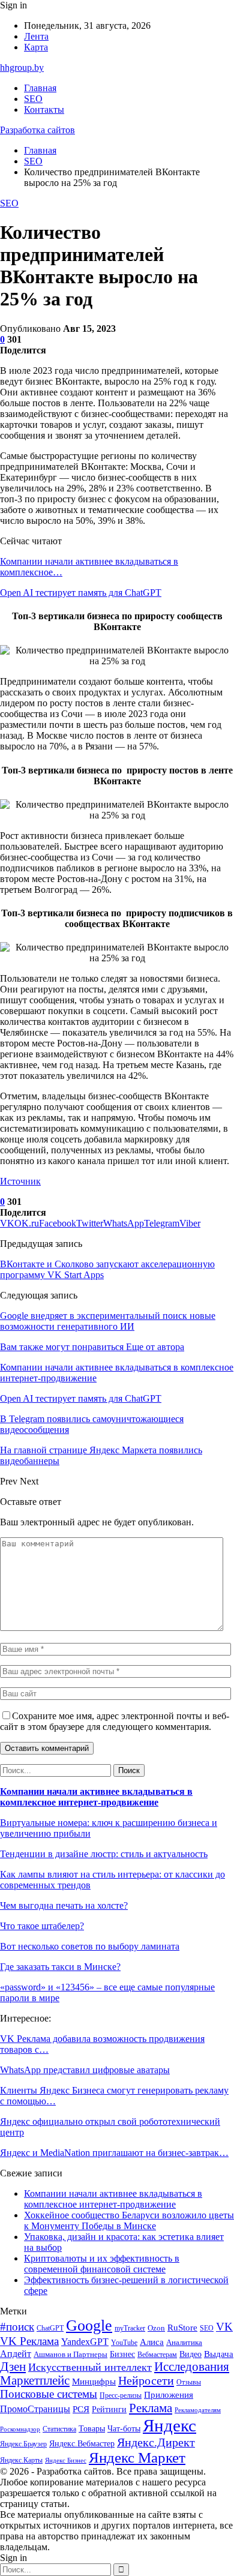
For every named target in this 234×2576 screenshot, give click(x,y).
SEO (33, 99)
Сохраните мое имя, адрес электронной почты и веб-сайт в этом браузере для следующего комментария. (115, 1721)
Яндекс (169, 2425)
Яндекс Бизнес (66, 2460)
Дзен (13, 2367)
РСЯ (81, 2409)
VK (224, 2327)
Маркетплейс (35, 2380)
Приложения (169, 2395)
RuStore (182, 2328)
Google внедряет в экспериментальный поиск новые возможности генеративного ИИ (108, 1321)
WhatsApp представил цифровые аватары (85, 2070)
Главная (40, 88)
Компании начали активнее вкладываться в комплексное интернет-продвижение (96, 1797)
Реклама (151, 2408)
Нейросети (146, 2380)
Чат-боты (124, 2429)
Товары (92, 2429)
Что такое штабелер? (42, 1926)
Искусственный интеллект (90, 2367)
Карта (36, 47)
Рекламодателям (198, 2410)
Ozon (156, 2328)
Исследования (192, 2367)
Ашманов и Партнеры (70, 2354)
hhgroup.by (22, 68)
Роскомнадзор (20, 2429)
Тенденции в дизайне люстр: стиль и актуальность (104, 1854)
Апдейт (16, 2354)
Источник (20, 1181)
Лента (36, 36)
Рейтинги (109, 2409)
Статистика (59, 2429)
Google (89, 2325)
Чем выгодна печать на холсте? (64, 1905)
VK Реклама (29, 2341)
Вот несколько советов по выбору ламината (90, 1946)
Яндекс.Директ (156, 2442)
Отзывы (189, 2382)
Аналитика (184, 2342)
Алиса (152, 2342)
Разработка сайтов (37, 130)
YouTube (124, 2343)
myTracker (130, 2328)
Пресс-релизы (121, 2396)
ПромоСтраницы (35, 2409)
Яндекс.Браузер (23, 2444)
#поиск (17, 2327)
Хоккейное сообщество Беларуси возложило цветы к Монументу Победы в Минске (129, 2220)
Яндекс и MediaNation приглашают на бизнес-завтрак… (114, 2153)
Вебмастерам (157, 2355)
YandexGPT (85, 2342)
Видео (190, 2354)
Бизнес (122, 2354)
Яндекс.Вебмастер (82, 2444)
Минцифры (94, 2382)
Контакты (44, 110)
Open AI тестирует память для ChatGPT (81, 593)
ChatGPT (50, 2328)
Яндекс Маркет (137, 2457)
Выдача (219, 2354)
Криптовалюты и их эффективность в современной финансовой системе (102, 2264)
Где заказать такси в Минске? (60, 1967)
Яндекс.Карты (21, 2460)
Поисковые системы (49, 2394)
